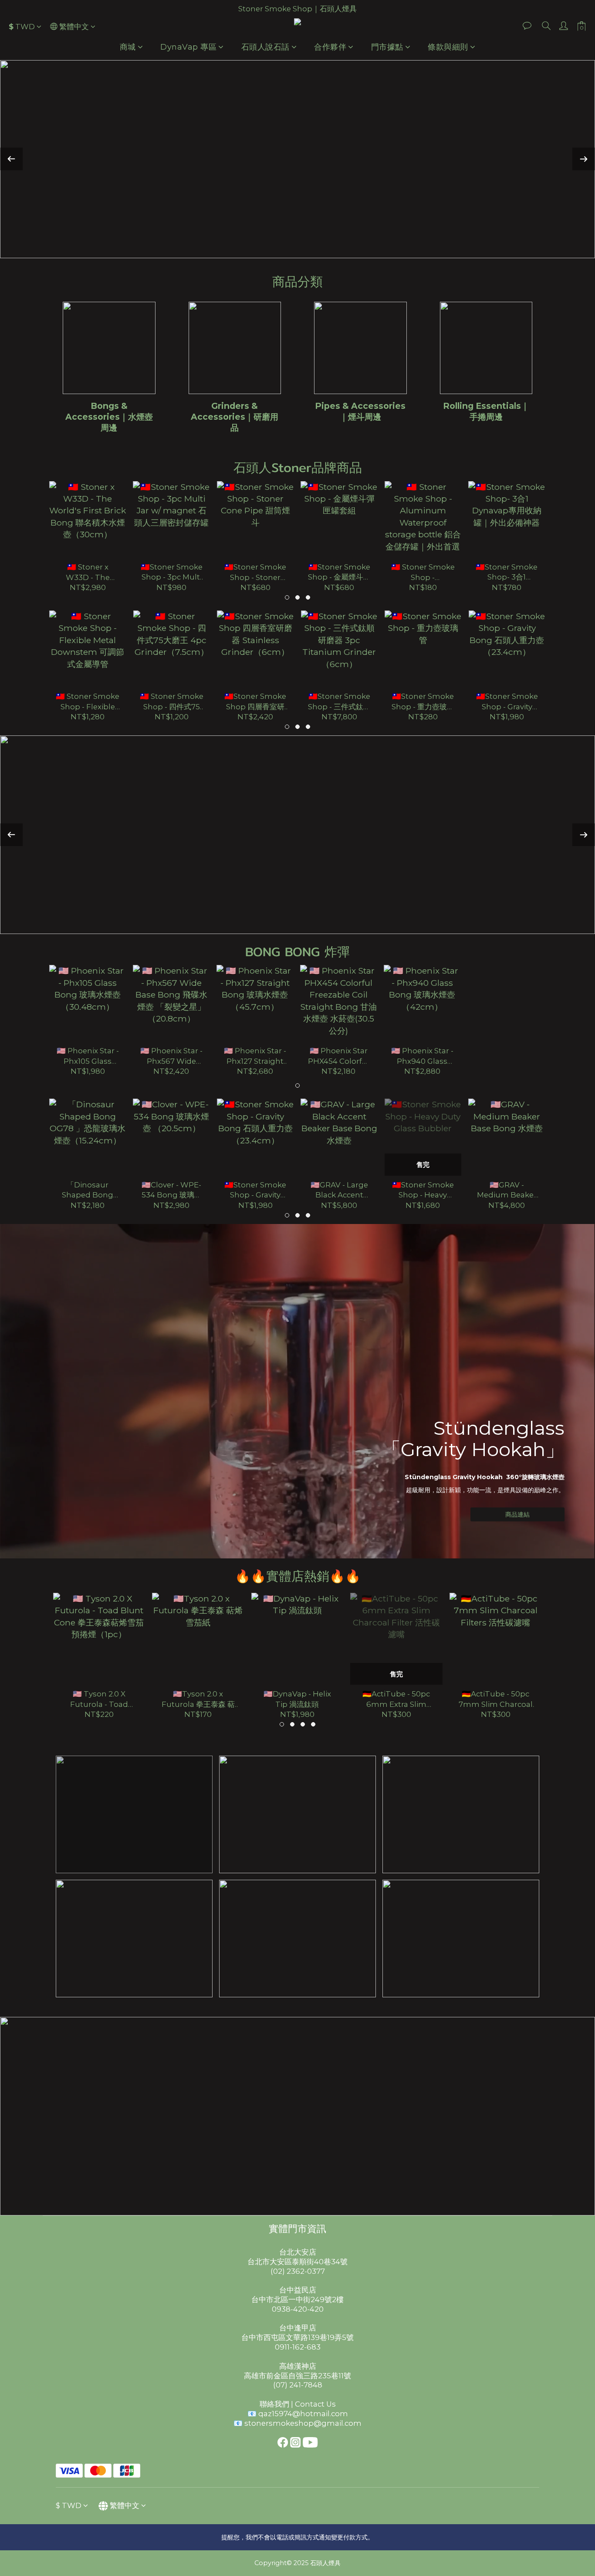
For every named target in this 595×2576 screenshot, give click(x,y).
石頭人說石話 (265, 47)
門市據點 (387, 47)
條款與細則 (448, 47)
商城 (128, 47)
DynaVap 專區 (188, 47)
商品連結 (517, 1514)
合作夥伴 (330, 47)
